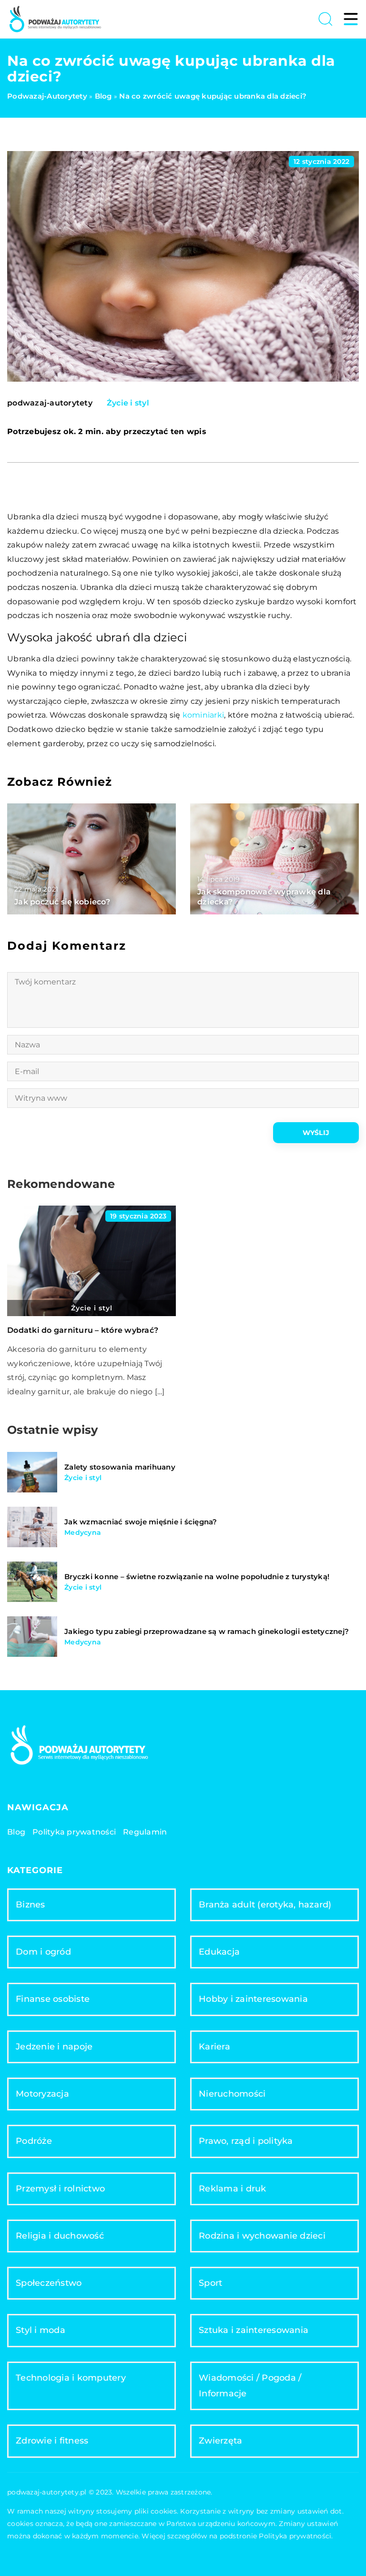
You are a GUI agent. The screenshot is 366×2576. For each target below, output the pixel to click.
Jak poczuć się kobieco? (62, 902)
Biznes (30, 1905)
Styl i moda (41, 2330)
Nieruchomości (232, 2094)
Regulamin (145, 1832)
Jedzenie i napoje (54, 2047)
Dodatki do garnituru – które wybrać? (83, 1330)
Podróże (34, 2141)
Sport (210, 2283)
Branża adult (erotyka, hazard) (265, 1905)
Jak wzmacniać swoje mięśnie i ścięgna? (141, 1522)
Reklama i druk (233, 2189)
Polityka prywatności (74, 1832)
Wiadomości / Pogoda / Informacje (250, 2386)
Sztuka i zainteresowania (254, 2330)
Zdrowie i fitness (52, 2441)
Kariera (214, 2047)
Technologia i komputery (71, 2378)
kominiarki (203, 715)
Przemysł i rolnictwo (60, 2189)
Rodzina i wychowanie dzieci (262, 2236)
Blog (16, 1832)
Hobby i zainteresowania (253, 1999)
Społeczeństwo (49, 2283)
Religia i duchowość (60, 2236)
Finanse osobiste (53, 1999)
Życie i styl (128, 403)
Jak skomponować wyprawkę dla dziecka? (264, 897)
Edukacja (219, 1952)
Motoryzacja (42, 2094)
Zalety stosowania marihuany (120, 1467)
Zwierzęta (220, 2441)
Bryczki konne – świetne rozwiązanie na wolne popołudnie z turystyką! (197, 1577)
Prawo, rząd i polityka (246, 2141)
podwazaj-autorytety (50, 403)
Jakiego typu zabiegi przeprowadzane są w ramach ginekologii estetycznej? (207, 1631)
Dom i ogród (43, 1952)
